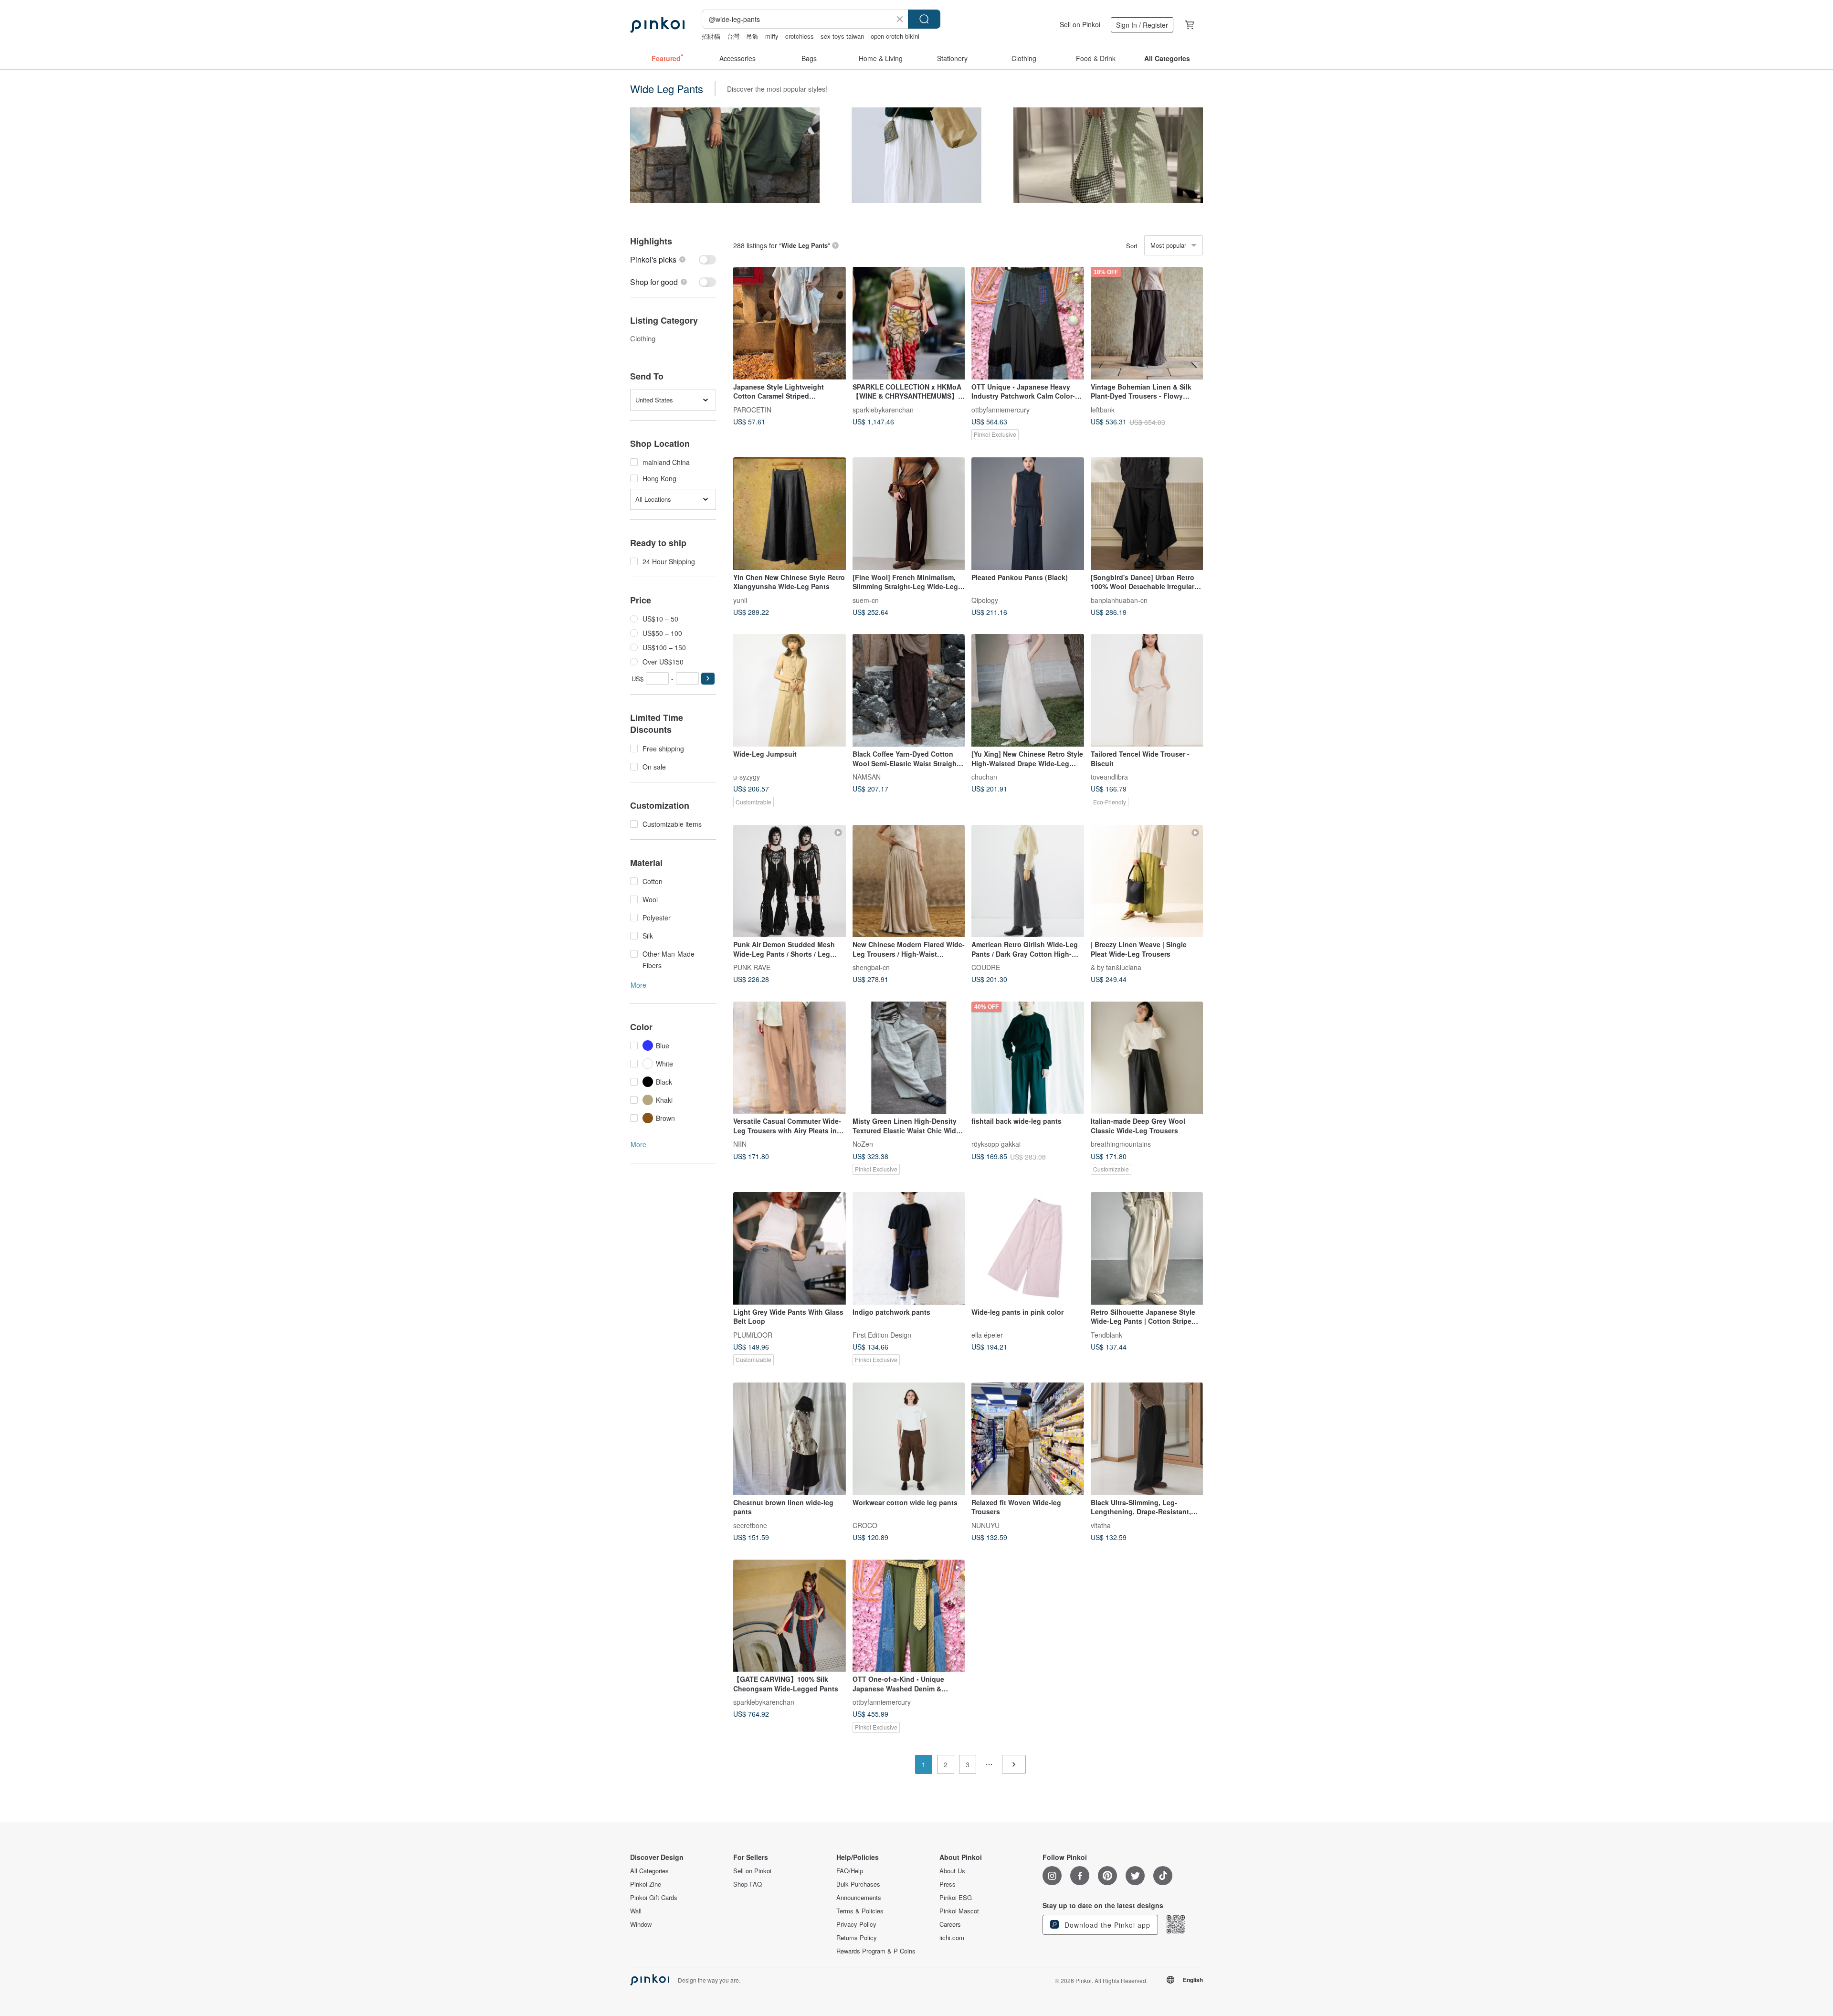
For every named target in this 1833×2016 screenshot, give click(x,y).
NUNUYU (985, 1525)
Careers (950, 1924)
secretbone (750, 1525)
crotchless (800, 36)
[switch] (673, 259)
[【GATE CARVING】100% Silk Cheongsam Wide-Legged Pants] (790, 1616)
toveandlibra (1109, 776)
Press (948, 1884)
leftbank (1103, 409)
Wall (636, 1911)
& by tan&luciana (1116, 967)
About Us (952, 1871)
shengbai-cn (871, 967)
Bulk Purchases (858, 1884)
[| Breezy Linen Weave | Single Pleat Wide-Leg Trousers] (1147, 881)
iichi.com (952, 1938)
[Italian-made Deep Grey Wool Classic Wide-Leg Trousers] (1147, 1058)
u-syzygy (747, 776)
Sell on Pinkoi (1080, 24)
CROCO (865, 1525)
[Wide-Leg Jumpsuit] (790, 690)
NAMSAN (867, 776)
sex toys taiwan (842, 36)
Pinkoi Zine (646, 1884)
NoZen (863, 1144)
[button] (708, 679)
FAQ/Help (850, 1871)
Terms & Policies (860, 1911)
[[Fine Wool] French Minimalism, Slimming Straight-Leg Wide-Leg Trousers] (909, 514)
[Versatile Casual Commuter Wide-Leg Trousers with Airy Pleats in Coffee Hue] (790, 1058)
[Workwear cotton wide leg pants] (909, 1439)
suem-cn (866, 600)
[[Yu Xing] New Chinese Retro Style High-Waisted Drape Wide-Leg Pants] (1028, 690)
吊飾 (752, 36)
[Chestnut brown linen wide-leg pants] (790, 1439)
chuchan (984, 776)
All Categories (649, 1871)
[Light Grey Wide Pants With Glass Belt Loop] (790, 1248)
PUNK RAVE (752, 967)
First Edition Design (882, 1334)
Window (641, 1924)
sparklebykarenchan (883, 409)
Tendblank (1106, 1334)
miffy (772, 36)
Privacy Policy (856, 1924)
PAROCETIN (752, 409)
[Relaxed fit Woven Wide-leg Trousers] (1028, 1439)
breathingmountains (1121, 1144)
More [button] (638, 985)
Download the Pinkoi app (1106, 1925)
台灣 (733, 36)
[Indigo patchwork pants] (909, 1248)
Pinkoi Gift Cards (654, 1898)
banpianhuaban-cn (1119, 600)
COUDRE (986, 967)
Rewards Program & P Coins (876, 1951)
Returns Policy (857, 1938)
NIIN (740, 1144)
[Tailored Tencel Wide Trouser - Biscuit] (1147, 690)
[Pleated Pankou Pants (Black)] (1028, 514)
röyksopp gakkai (996, 1144)
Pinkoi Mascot (959, 1911)
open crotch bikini (895, 36)
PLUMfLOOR (753, 1334)
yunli (740, 600)
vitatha (1101, 1525)
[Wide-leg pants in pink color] (1028, 1248)
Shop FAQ (748, 1884)
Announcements (859, 1898)
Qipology (985, 600)
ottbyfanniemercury (1001, 409)
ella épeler (987, 1334)
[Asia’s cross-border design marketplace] (657, 25)
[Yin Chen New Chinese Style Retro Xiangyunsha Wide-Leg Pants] (790, 514)
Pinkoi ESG (956, 1898)
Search (924, 19)
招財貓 (711, 36)
